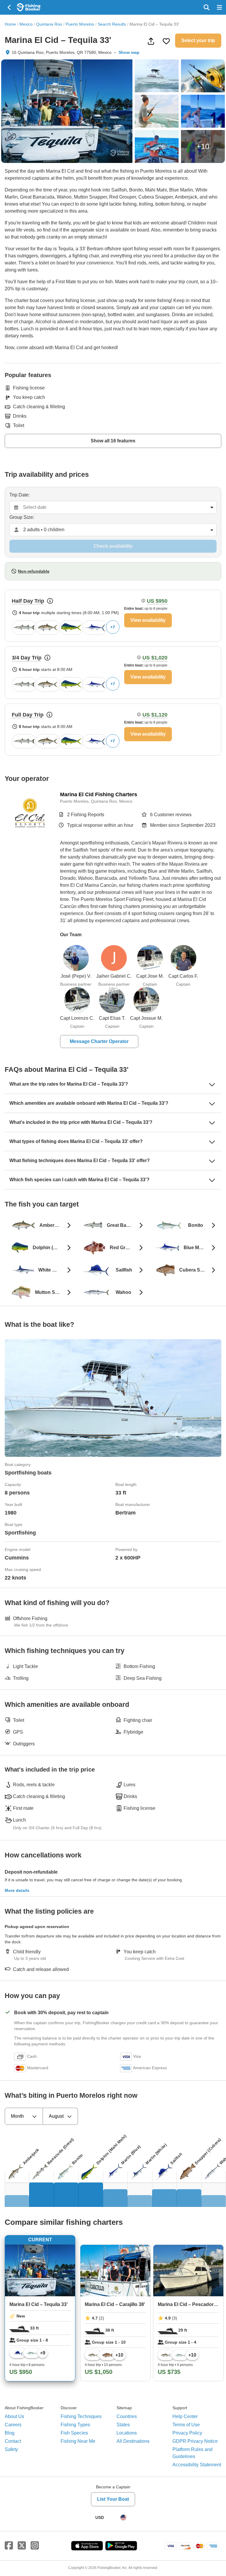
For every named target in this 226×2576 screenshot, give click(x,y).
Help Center (185, 2416)
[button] (113, 616)
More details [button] (17, 1890)
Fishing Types (75, 2425)
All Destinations (133, 2441)
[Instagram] (35, 2546)
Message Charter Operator (99, 1041)
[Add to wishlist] (166, 41)
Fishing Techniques (81, 2416)
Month (17, 2116)
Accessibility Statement (197, 2465)
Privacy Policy (187, 2433)
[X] (22, 2546)
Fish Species (74, 2433)
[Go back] (10, 7)
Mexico (26, 24)
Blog (10, 2433)
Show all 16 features (113, 441)
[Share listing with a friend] (151, 41)
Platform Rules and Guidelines (192, 2453)
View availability (148, 620)
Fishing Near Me (78, 2441)
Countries (127, 2416)
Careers (13, 2425)
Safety (11, 2449)
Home (10, 24)
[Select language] (123, 2517)
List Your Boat (113, 2499)
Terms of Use (186, 2425)
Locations (127, 2433)
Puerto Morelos (80, 24)
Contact (13, 2441)
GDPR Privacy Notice (195, 2441)
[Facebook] (9, 2546)
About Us (14, 2416)
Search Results (112, 24)
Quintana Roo (49, 24)
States (123, 2425)
